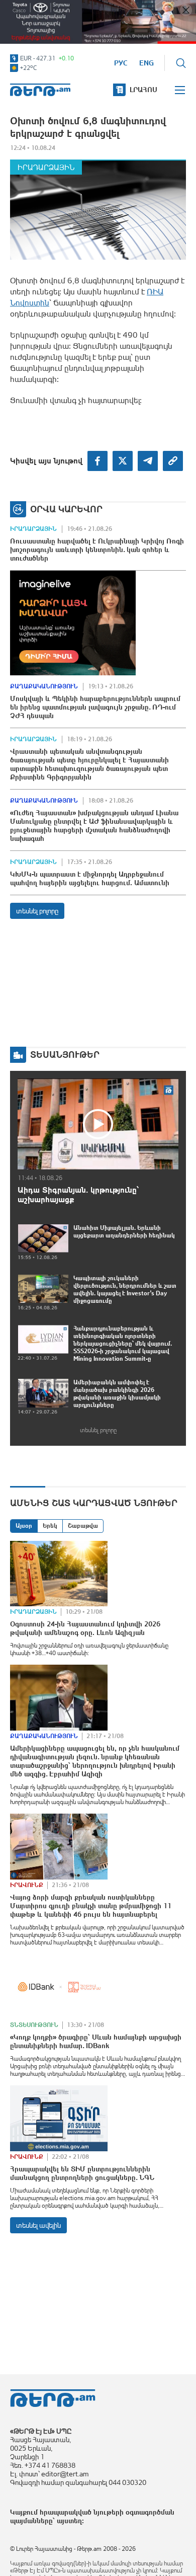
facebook (97, 461)
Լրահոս (143, 90)
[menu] (180, 90)
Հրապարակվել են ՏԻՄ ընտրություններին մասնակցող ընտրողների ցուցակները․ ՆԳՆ (82, 2173)
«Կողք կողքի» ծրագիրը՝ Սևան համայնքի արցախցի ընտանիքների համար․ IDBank (96, 2041)
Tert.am (40, 90)
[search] (181, 63)
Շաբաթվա (83, 1526)
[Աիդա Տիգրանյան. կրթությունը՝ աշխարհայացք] (98, 1124)
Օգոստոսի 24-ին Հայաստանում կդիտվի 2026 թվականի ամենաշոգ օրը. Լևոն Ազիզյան (85, 1628)
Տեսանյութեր (65, 1055)
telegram (148, 461)
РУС (121, 63)
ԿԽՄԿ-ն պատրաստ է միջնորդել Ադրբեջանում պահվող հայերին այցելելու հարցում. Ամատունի (90, 878)
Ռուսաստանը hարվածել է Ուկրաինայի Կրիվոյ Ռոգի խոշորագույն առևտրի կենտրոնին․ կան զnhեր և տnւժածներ (97, 550)
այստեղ (69, 2521)
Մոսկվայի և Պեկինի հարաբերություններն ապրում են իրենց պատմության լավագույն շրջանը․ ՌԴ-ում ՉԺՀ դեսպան (95, 707)
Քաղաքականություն (44, 686)
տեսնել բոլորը (37, 911)
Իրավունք (27, 1885)
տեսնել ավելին (38, 2225)
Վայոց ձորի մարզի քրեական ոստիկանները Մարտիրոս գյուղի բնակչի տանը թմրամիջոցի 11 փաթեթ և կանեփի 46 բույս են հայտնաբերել (91, 1906)
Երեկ (50, 1526)
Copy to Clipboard (173, 461)
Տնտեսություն (34, 2025)
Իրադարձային (46, 167)
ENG (146, 63)
